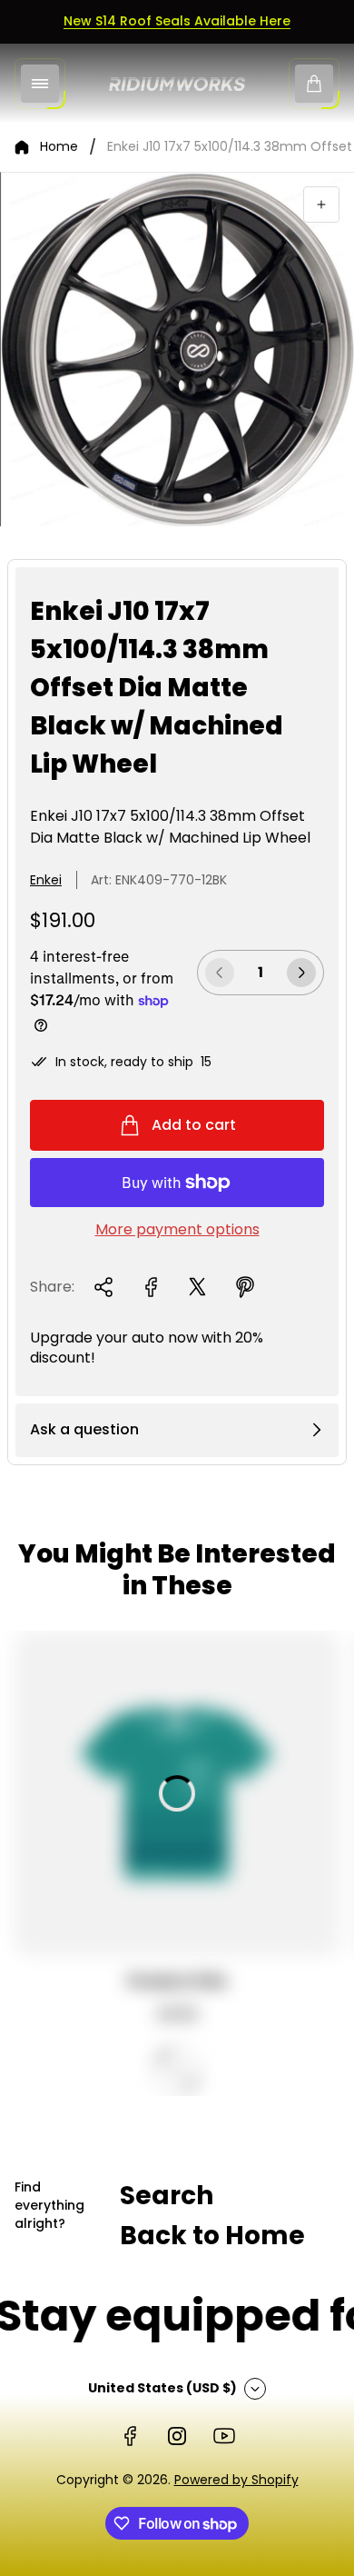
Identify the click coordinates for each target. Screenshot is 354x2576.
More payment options (177, 1230)
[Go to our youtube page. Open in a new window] (224, 2436)
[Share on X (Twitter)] (198, 1287)
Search (167, 2196)
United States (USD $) (162, 2388)
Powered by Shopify (236, 2480)
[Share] (103, 1287)
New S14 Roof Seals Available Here (177, 21)
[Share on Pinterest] (245, 1287)
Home (59, 147)
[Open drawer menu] (40, 84)
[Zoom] (321, 205)
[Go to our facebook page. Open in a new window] (130, 2436)
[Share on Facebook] (151, 1287)
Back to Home (212, 2236)
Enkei (46, 880)
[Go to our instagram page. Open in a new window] (177, 2436)
